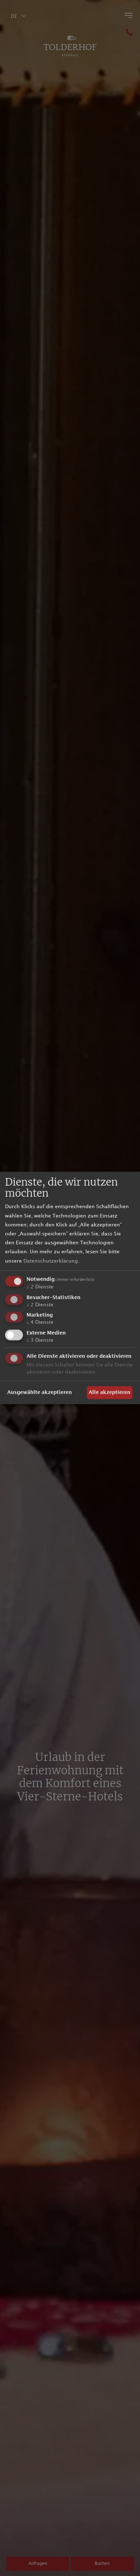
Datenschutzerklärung (51, 1261)
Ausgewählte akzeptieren (39, 1393)
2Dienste (40, 1287)
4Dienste (40, 1323)
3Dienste (40, 1340)
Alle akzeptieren (109, 1393)
